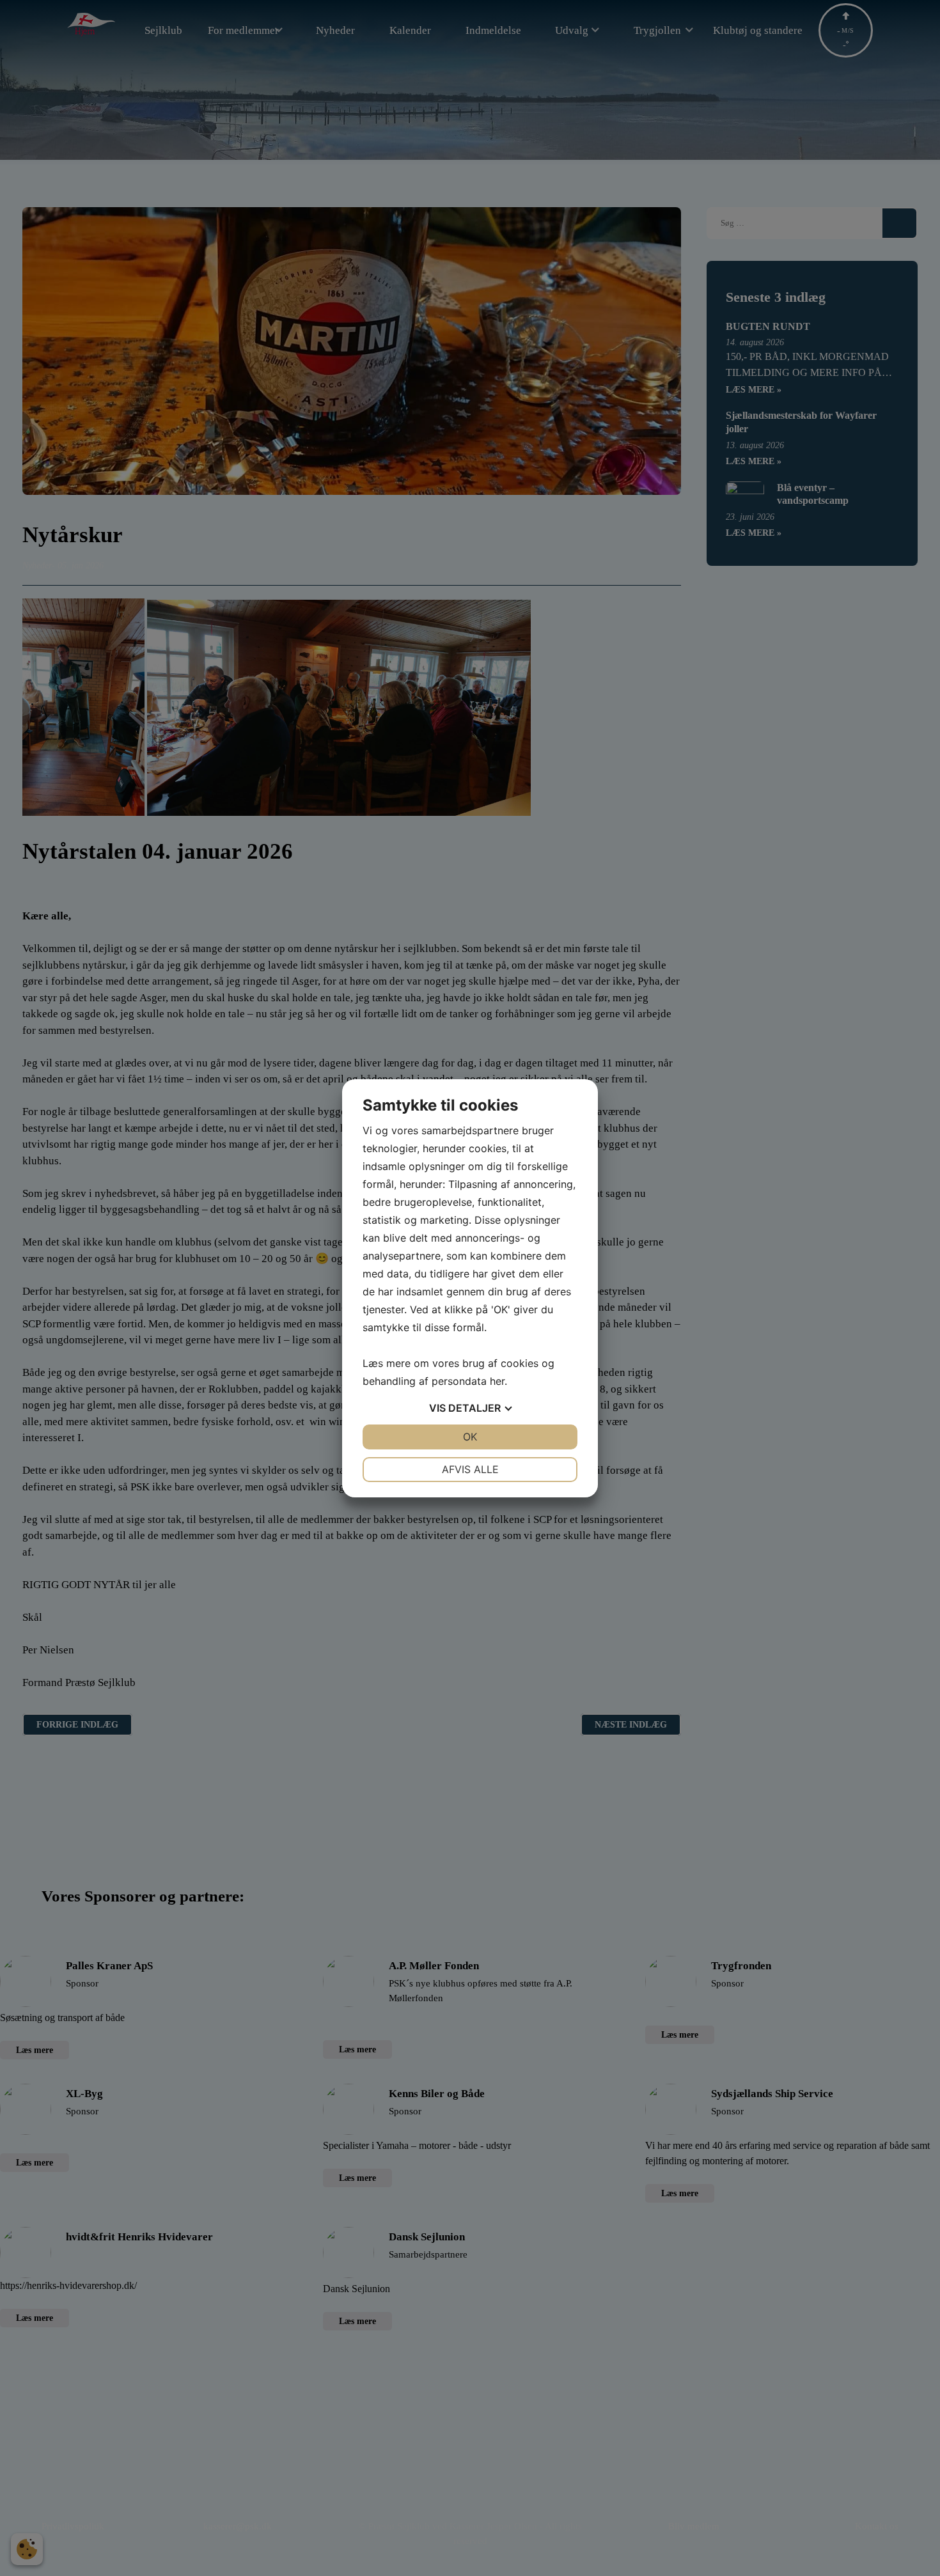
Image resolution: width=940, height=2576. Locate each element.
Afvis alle (470, 1469)
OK (470, 1437)
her (497, 1381)
